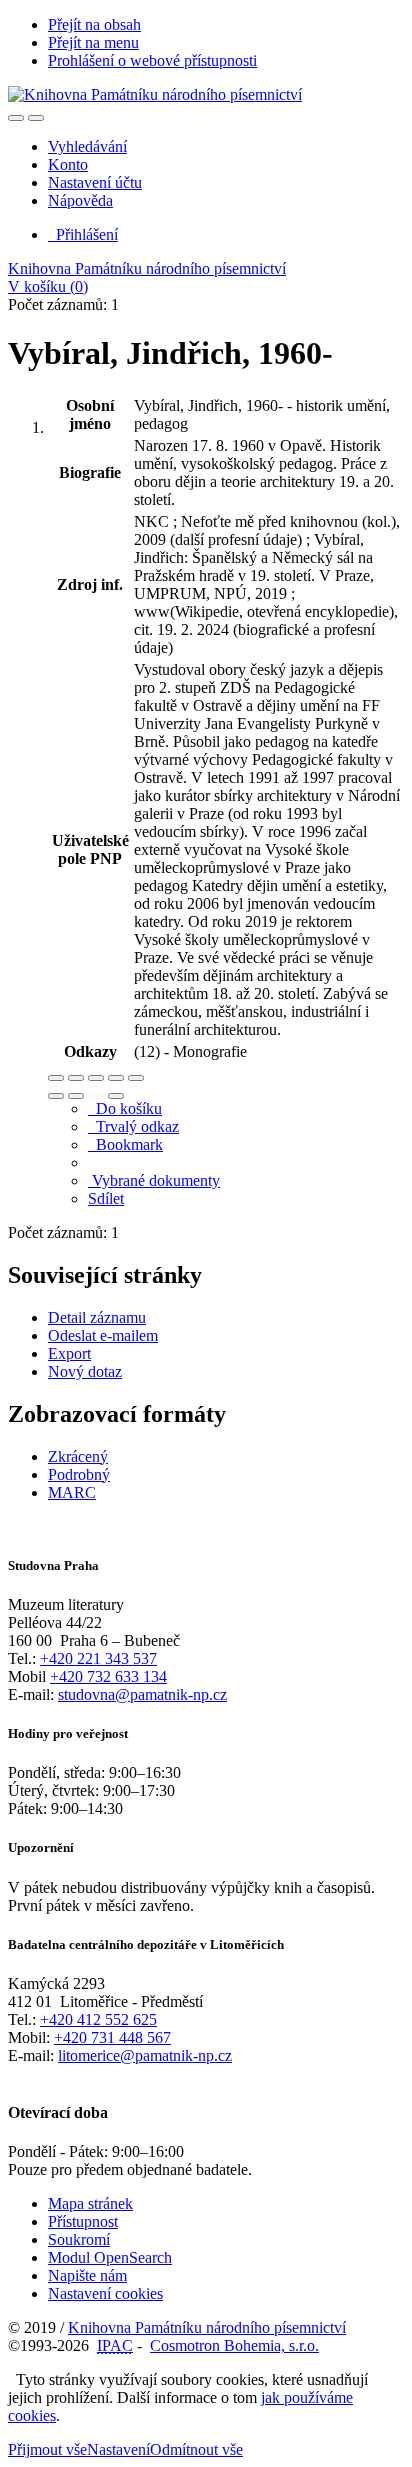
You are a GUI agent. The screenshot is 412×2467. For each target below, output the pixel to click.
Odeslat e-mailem (103, 1335)
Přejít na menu (93, 42)
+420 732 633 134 (108, 1676)
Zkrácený (78, 1456)
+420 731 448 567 (112, 2037)
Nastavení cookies (105, 2293)
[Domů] (155, 94)
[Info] (136, 1078)
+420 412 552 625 (98, 2019)
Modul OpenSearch (110, 2257)
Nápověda (80, 200)
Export (69, 1353)
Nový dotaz (85, 1371)
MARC (72, 1492)
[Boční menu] (16, 118)
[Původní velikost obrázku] (96, 1078)
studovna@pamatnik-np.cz (142, 1694)
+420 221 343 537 (98, 1658)
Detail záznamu (97, 1317)
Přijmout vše (47, 2449)
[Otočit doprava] (76, 1096)
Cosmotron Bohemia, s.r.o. (234, 2345)
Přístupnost (83, 2221)
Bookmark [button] (125, 1144)
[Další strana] (116, 1096)
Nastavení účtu (95, 182)
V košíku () (48, 286)
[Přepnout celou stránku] (116, 1078)
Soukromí (79, 2239)
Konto (68, 164)
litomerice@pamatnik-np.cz (145, 2055)
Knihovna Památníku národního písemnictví (147, 268)
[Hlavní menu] (36, 118)
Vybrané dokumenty (154, 1180)
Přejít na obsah (94, 24)
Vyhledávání (87, 146)
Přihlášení (83, 234)
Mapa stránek (90, 2203)
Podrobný (79, 1474)
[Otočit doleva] (56, 1096)
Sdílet (106, 1198)
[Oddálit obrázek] (76, 1078)
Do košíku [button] (125, 1108)
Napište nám (87, 2275)
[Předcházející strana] (96, 1096)
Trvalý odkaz (133, 1126)
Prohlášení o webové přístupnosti (152, 60)
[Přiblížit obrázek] (56, 1078)
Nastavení (118, 2449)
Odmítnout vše (196, 2449)
